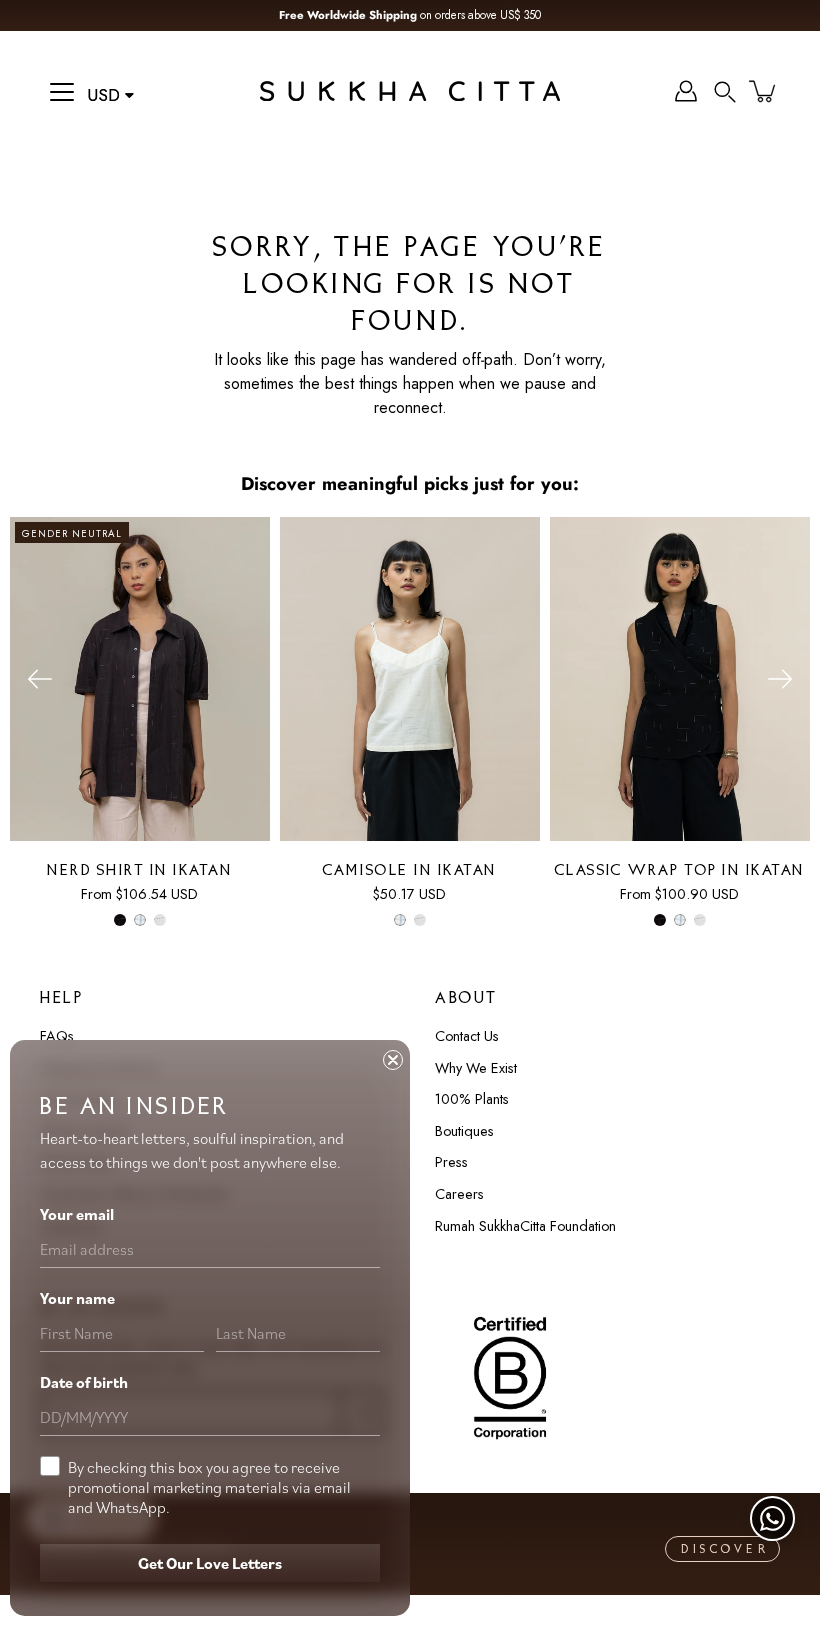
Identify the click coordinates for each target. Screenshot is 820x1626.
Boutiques (464, 1131)
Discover (725, 1550)
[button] (725, 91)
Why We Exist (476, 1068)
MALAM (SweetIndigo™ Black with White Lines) (120, 920)
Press (451, 1162)
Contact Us (467, 1036)
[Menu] (62, 92)
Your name (77, 1298)
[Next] (780, 679)
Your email (77, 1214)
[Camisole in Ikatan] (410, 679)
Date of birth (84, 1382)
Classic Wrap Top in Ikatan (680, 871)
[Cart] (764, 91)
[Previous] (40, 679)
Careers (459, 1194)
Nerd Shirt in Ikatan (139, 871)
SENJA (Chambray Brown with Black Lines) (160, 920)
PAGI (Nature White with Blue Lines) (140, 920)
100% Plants (472, 1099)
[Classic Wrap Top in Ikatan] (680, 679)
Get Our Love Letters (210, 1563)
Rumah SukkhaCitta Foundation (525, 1226)
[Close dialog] (393, 1060)
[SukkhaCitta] (410, 91)
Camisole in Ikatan (410, 871)
